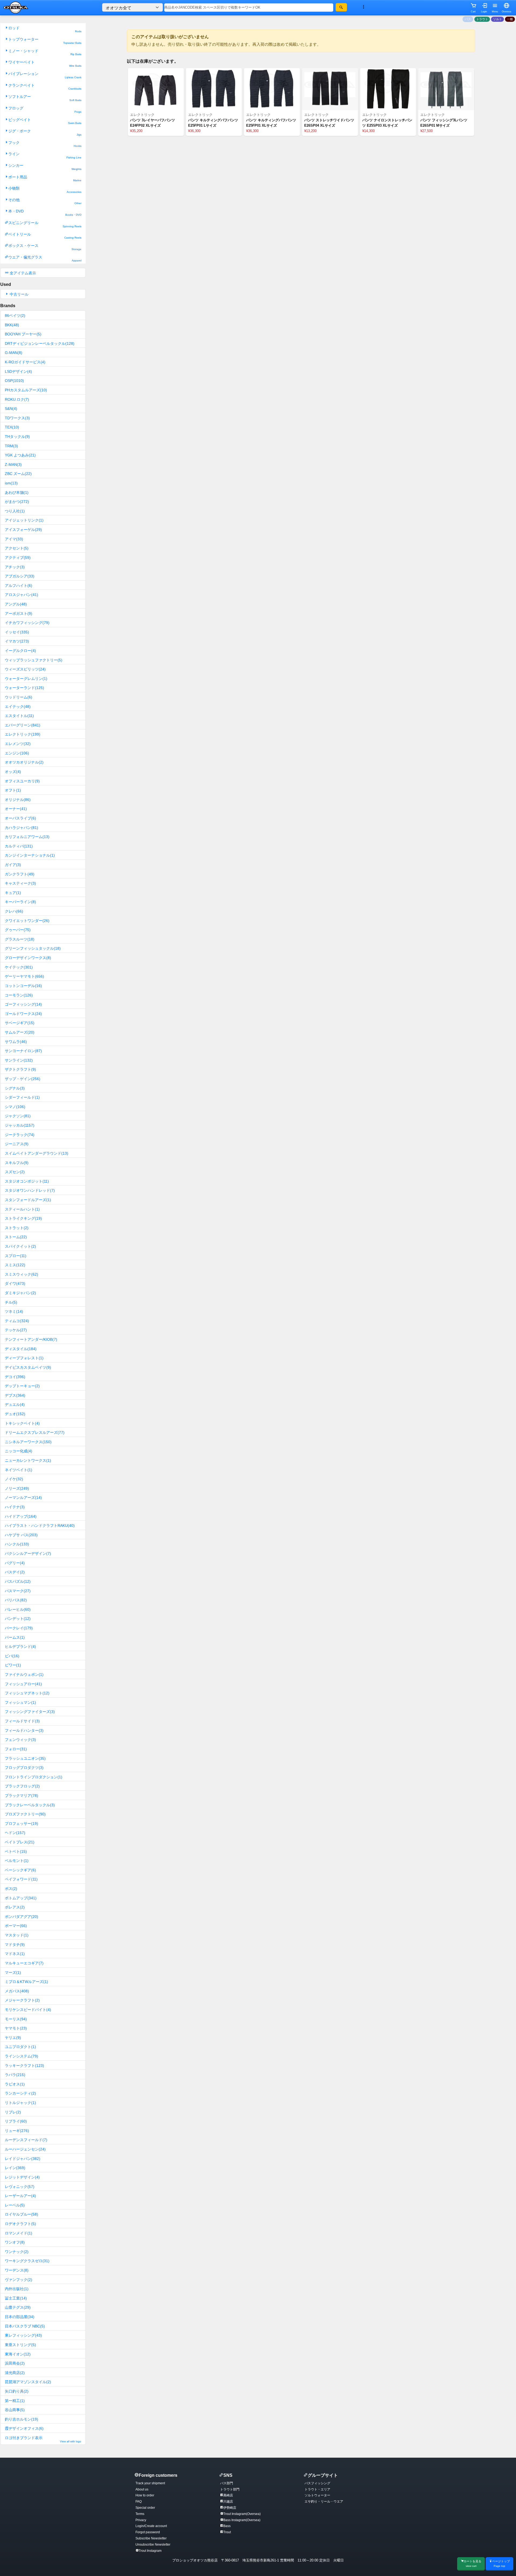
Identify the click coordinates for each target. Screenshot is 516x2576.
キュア (13, 893)
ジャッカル (20, 1125)
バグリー (15, 1563)
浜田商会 (15, 2363)
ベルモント (17, 1861)
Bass (227, 2526)
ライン (45, 155)
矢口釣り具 (17, 2391)
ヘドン (15, 1833)
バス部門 (227, 2483)
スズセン (15, 1172)
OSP (14, 381)
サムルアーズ (20, 1032)
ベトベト (16, 1851)
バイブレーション (45, 75)
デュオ (15, 1414)
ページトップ (501, 2563)
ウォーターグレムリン (26, 679)
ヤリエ (13, 2038)
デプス (15, 1395)
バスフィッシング (317, 2483)
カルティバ (19, 846)
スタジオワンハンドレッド (30, 1190)
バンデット (18, 1619)
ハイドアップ (21, 1516)
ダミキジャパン (20, 1293)
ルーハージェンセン (25, 2149)
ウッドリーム (19, 697)
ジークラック (20, 1135)
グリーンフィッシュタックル (33, 948)
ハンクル (17, 1544)
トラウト (482, 19)
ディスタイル (21, 1349)
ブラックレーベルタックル (30, 1805)
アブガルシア (20, 576)
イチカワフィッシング (27, 623)
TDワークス (17, 418)
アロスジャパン (21, 595)
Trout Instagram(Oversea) (242, 2514)
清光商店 (15, 2373)
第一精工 (15, 2401)
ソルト (498, 19)
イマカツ (17, 641)
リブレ (13, 2112)
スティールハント (22, 1209)
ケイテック (19, 967)
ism (11, 483)
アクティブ (18, 558)
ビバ (12, 1656)
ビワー (13, 1665)
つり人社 (15, 511)
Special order (145, 2508)
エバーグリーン (23, 725)
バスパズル (18, 1581)
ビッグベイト (45, 121)
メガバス (17, 1991)
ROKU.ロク (17, 399)
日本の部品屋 (20, 2317)
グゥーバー (18, 930)
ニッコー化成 (19, 1451)
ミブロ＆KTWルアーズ (26, 1982)
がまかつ (17, 502)
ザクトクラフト (20, 1069)
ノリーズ (17, 1488)
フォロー (16, 1749)
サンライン (19, 1060)
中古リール (19, 294)
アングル (16, 604)
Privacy (141, 2520)
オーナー (16, 809)
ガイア (13, 865)
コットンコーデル (23, 986)
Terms (140, 2514)
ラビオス (15, 2084)
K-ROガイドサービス (25, 362)
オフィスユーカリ (22, 781)
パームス (15, 1637)
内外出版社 (17, 2289)
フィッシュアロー (23, 1684)
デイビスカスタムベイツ (28, 1367)
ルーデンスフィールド (26, 2140)
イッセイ (17, 632)
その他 (45, 201)
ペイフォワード (21, 1879)
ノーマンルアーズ (23, 1498)
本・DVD (45, 213)
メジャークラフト (22, 2000)
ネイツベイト (19, 1470)
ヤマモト (16, 2028)
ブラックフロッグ (22, 1786)
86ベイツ (15, 315)
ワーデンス (17, 2270)
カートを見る (472, 2563)
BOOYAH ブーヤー (23, 334)
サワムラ (16, 1042)
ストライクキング (23, 1218)
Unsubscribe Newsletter (153, 2545)
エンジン (17, 753)
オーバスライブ (20, 818)
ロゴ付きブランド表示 (43, 2439)
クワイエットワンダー (27, 921)
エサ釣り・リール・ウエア (324, 2502)
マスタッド (17, 1935)
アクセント (17, 548)
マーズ (13, 1972)
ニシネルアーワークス (28, 1442)
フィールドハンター (24, 1730)
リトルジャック (20, 2103)
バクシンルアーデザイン (28, 1553)
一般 (510, 19)
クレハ (14, 911)
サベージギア (20, 1023)
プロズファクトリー (25, 1814)
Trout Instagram (150, 2551)
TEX (12, 427)
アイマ (14, 539)
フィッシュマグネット (27, 1693)
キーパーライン (20, 902)
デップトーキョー (22, 1386)
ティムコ (17, 1321)
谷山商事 (15, 2410)
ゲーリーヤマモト (24, 976)
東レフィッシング (23, 2335)
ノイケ (14, 1479)
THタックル (17, 437)
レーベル (15, 2205)
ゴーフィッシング (23, 1004)
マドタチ (15, 1945)
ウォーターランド (24, 688)
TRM (11, 446)
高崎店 (228, 2495)
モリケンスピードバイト (28, 2010)
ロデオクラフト (20, 2224)
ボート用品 (45, 178)
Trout (227, 2532)
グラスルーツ (20, 939)
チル (11, 1302)
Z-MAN (13, 464)
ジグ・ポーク (45, 132)
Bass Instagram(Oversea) (242, 2520)
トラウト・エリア (317, 2489)
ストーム (16, 1237)
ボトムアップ (21, 1898)
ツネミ (14, 1311)
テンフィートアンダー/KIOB (31, 1339)
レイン (15, 2168)
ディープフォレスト (24, 1358)
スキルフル (17, 1163)
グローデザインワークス (28, 958)
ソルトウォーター (317, 2495)
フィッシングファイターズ (30, 1712)
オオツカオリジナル (24, 762)
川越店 (228, 2502)
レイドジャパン (23, 2159)
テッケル (16, 1330)
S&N (11, 409)
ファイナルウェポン (24, 1674)
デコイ (15, 1377)
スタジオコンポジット (27, 1181)
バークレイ (19, 1628)
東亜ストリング (20, 2345)
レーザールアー (20, 2196)
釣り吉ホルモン (21, 2419)
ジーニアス (17, 1144)
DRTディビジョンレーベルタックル (40, 343)
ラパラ (15, 2075)
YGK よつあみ (20, 455)
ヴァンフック (19, 2280)
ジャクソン (18, 1116)
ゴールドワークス (23, 1014)
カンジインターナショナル (30, 855)
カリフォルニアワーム (27, 837)
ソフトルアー (45, 98)
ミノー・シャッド (45, 52)
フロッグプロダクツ (24, 1768)
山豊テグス (18, 2307)
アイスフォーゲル (23, 530)
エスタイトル (19, 716)
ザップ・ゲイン (23, 1079)
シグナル (15, 1088)
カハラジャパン (21, 828)
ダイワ (15, 1283)
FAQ (139, 2502)
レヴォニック (20, 2187)
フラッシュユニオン (25, 1758)
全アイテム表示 (22, 273)
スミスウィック (21, 1274)
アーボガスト (19, 613)
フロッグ (45, 110)
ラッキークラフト (24, 2066)
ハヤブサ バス (21, 1535)
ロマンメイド (19, 2233)
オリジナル (18, 800)
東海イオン (18, 2354)
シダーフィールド (22, 1097)
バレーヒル (18, 1609)
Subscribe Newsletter (151, 2538)
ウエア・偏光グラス (45, 259)
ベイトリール (45, 236)
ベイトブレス (20, 1842)
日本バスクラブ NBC (25, 2326)
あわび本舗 (17, 492)
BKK (12, 325)
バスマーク (18, 1591)
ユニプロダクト (20, 2047)
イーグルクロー (20, 651)
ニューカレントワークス (28, 1460)
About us (142, 2489)
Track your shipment (150, 2483)
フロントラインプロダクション (34, 1777)
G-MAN (14, 353)
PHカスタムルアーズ (26, 390)
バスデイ (15, 1572)
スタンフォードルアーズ (28, 1200)
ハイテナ (15, 1507)
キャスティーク (20, 883)
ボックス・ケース (45, 247)
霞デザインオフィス (24, 2428)
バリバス (16, 1600)
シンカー (45, 167)
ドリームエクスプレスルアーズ (35, 1432)
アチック (15, 567)
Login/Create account (151, 2526)
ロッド (45, 29)
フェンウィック (20, 1740)
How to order (145, 2495)
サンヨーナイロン (23, 1051)
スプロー (16, 1256)
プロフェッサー (21, 1823)
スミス (15, 1265)
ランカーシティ (20, 2093)
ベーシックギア (20, 1870)
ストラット (17, 1228)
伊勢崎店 (230, 2508)
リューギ (17, 2131)
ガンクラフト (20, 874)
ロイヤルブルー (21, 2214)
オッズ (13, 772)
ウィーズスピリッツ (25, 669)
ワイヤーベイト (45, 64)
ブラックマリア (21, 1796)
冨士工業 (16, 2298)
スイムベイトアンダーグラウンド (37, 1153)
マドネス (15, 1954)
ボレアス (15, 1907)
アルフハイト (19, 586)
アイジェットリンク (24, 520)
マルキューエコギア (24, 1963)
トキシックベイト (22, 1423)
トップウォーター (45, 41)
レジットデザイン (22, 2177)
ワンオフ (15, 2242)
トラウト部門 (230, 2489)
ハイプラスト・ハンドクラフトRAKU (40, 1525)
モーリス (16, 2019)
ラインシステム (21, 2056)
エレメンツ (18, 744)
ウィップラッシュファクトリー (34, 660)
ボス (11, 1889)
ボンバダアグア (21, 1917)
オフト (13, 790)
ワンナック (17, 2252)
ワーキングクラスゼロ (27, 2261)
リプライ (16, 2121)
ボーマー (16, 1926)
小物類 (45, 190)
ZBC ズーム (18, 474)
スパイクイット (20, 1246)
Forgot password (148, 2532)
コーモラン (19, 995)
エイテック (18, 707)
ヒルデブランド (20, 1647)
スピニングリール (45, 224)
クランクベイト (45, 87)
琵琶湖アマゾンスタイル (28, 2382)
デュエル (15, 1404)
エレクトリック (23, 734)
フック (45, 144)
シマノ (15, 1107)
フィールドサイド (22, 1721)
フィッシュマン (20, 1702)
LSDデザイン (18, 371)
